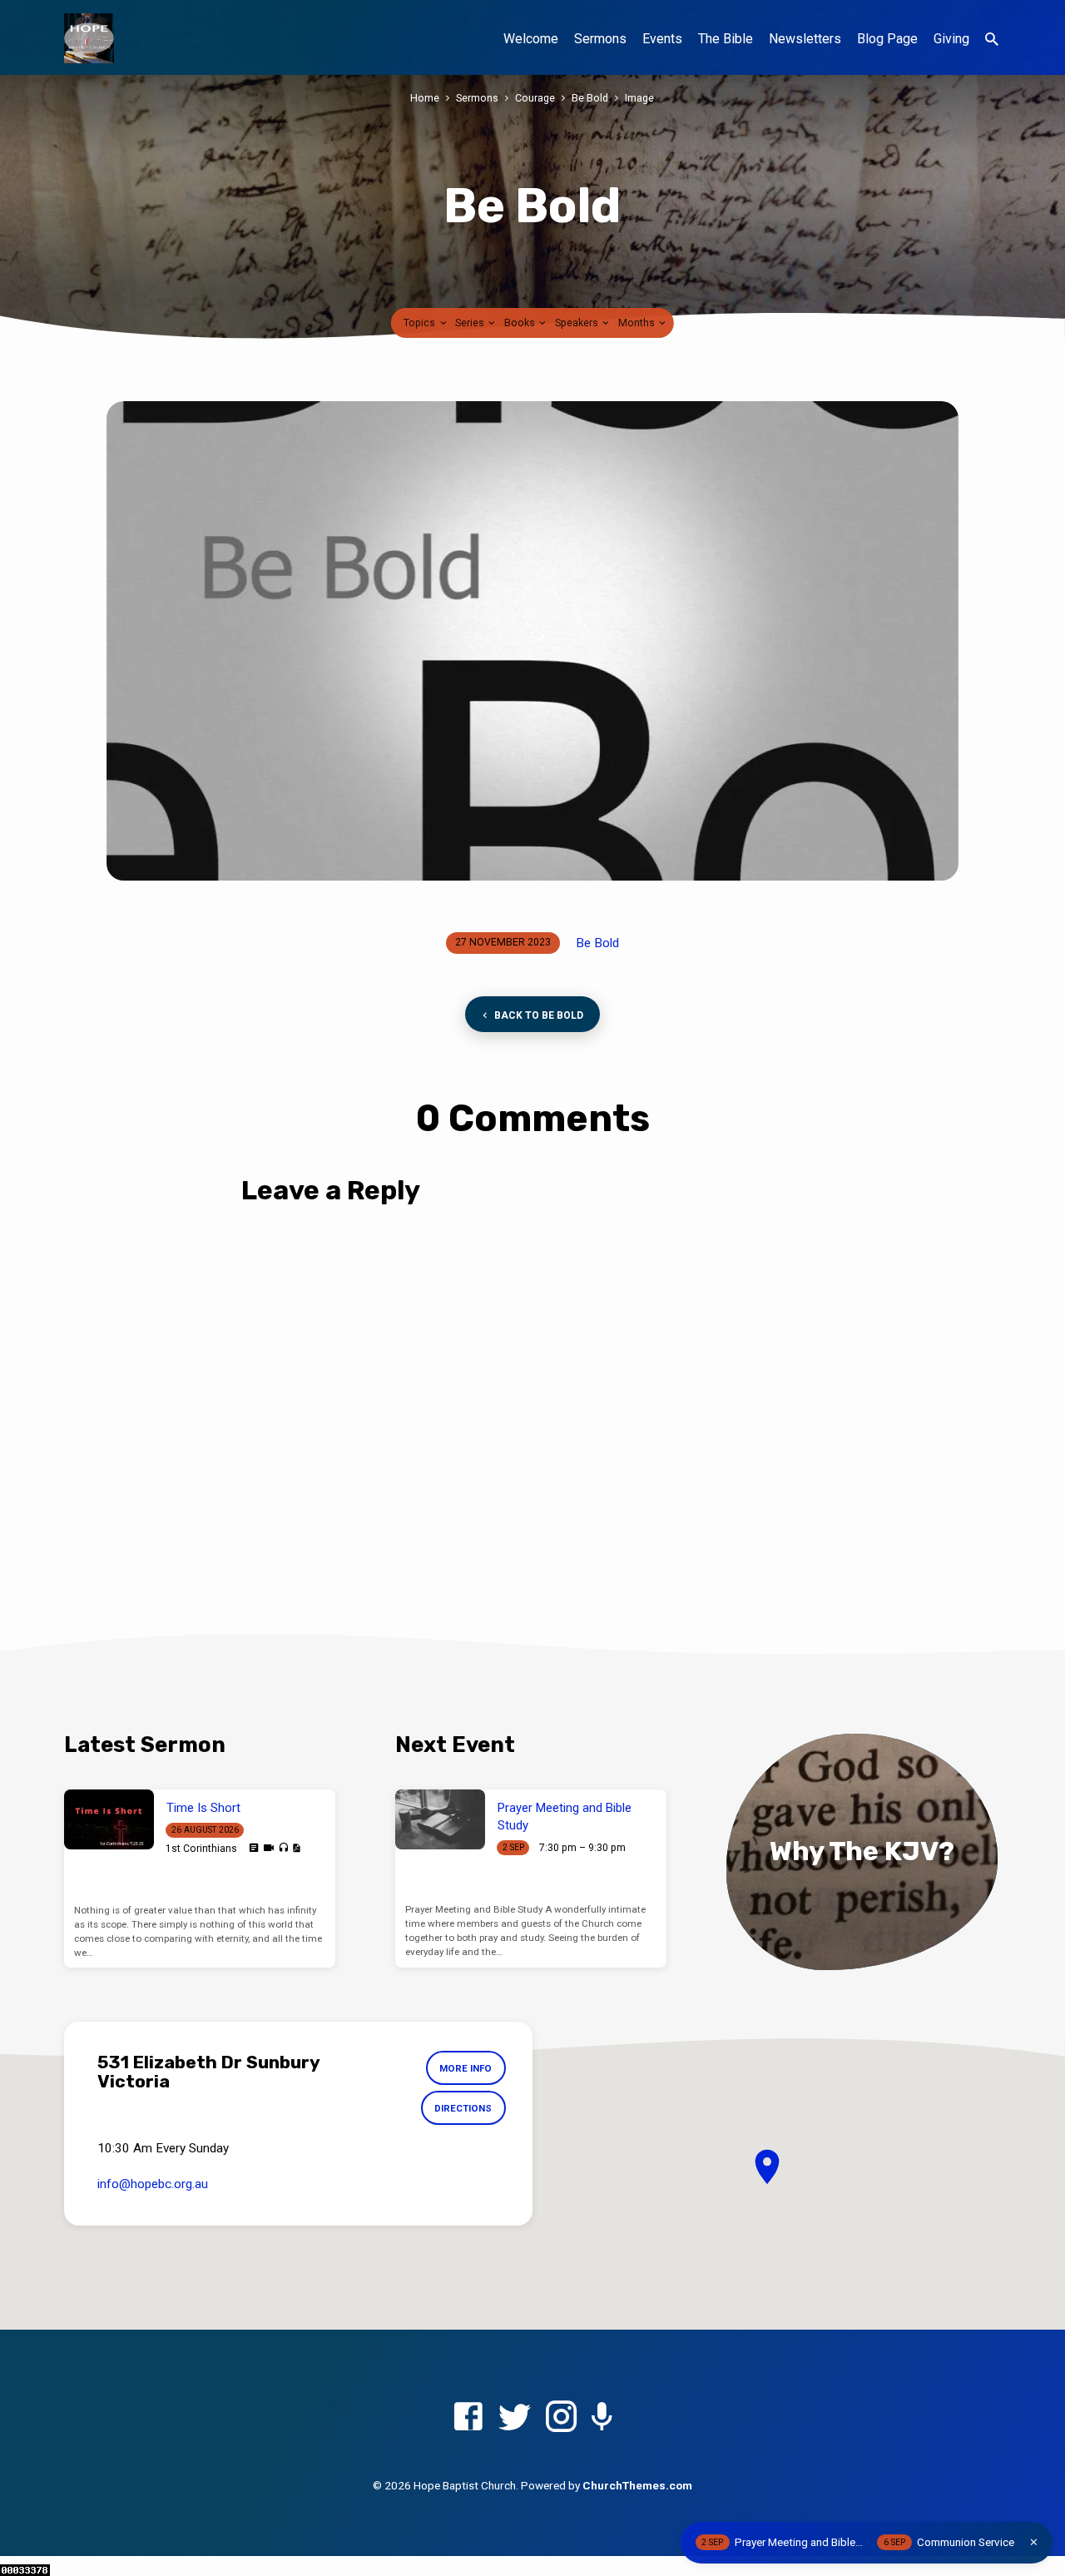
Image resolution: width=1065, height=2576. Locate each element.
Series (471, 323)
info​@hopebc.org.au (153, 2184)
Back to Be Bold (537, 1015)
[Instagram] (561, 2417)
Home (425, 98)
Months (638, 323)
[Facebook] (468, 2417)
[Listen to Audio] (283, 1848)
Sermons (600, 39)
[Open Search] (992, 40)
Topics (421, 323)
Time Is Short (203, 1808)
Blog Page (887, 39)
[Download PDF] (296, 1848)
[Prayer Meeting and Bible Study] (440, 1819)
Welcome (531, 39)
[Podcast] (602, 2418)
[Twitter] (515, 2417)
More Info (466, 2068)
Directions (463, 2108)
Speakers (578, 323)
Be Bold (590, 98)
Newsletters (805, 39)
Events (662, 39)
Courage (535, 98)
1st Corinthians (201, 1849)
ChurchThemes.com (637, 2485)
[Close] (1034, 2542)
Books (521, 323)
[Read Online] (254, 1848)
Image (639, 98)
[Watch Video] (269, 1848)
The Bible (726, 39)
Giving (951, 39)
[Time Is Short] (109, 1819)
